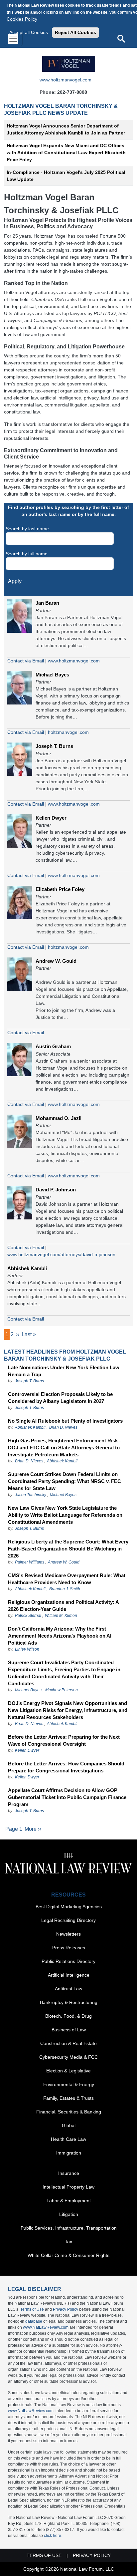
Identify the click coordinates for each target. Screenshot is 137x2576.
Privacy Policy (66, 2309)
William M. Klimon (61, 1616)
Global (69, 2125)
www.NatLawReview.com (46, 2327)
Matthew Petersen (62, 1690)
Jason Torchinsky (31, 1495)
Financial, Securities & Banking (69, 2112)
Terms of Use (32, 2309)
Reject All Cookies (75, 32)
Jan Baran (47, 603)
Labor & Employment (69, 2201)
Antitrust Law (68, 1989)
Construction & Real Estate (68, 2043)
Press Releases (69, 1948)
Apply (15, 581)
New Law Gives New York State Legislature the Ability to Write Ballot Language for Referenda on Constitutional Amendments (65, 1515)
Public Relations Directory (68, 1961)
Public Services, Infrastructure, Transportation (69, 2228)
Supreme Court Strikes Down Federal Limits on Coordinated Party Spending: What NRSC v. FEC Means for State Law (65, 1481)
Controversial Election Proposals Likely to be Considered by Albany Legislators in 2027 (60, 1398)
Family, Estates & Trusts (68, 2098)
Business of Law (69, 2030)
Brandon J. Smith (65, 1589)
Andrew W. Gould (56, 961)
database (34, 2321)
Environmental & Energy (69, 2084)
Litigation (69, 2214)
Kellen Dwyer (51, 818)
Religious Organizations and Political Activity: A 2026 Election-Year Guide (63, 1606)
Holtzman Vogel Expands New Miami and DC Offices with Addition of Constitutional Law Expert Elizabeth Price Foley (66, 153)
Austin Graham (53, 1046)
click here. (53, 2536)
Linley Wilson (27, 1649)
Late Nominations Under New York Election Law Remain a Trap (64, 1371)
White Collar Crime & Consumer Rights (68, 2255)
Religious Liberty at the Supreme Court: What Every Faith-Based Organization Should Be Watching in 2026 (68, 1549)
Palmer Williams (30, 1562)
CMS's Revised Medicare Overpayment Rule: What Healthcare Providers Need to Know (67, 1579)
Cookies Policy (22, 19)
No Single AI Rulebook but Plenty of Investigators (65, 1421)
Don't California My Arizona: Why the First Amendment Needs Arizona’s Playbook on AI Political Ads (60, 1636)
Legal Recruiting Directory (68, 1920)
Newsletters (68, 1934)
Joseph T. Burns (54, 746)
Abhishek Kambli (27, 1268)
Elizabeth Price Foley (60, 889)
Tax (68, 2242)
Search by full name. (27, 554)
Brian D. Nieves (63, 1427)
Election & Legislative (68, 2071)
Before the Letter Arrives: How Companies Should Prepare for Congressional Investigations (66, 1767)
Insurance (69, 2173)
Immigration (69, 2153)
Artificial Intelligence (69, 1975)
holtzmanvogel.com (68, 732)
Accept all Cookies (29, 32)
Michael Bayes (52, 675)
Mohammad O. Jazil (59, 1118)
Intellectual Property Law (68, 2187)
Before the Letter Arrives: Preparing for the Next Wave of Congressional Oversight (64, 1740)
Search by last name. (28, 529)
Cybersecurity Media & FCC (68, 2057)
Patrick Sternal (28, 1616)
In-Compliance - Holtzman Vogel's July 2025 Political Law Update (66, 176)
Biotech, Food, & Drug (68, 2016)
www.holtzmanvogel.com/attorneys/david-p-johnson (61, 1254)
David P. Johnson (56, 1190)
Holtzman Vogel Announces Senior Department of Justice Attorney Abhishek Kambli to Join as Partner (66, 129)
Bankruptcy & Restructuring (69, 2002)
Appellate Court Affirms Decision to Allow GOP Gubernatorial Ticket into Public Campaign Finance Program (67, 1797)
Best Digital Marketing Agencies (69, 1907)
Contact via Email (26, 661)
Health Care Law (68, 2139)
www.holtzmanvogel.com (66, 80)
